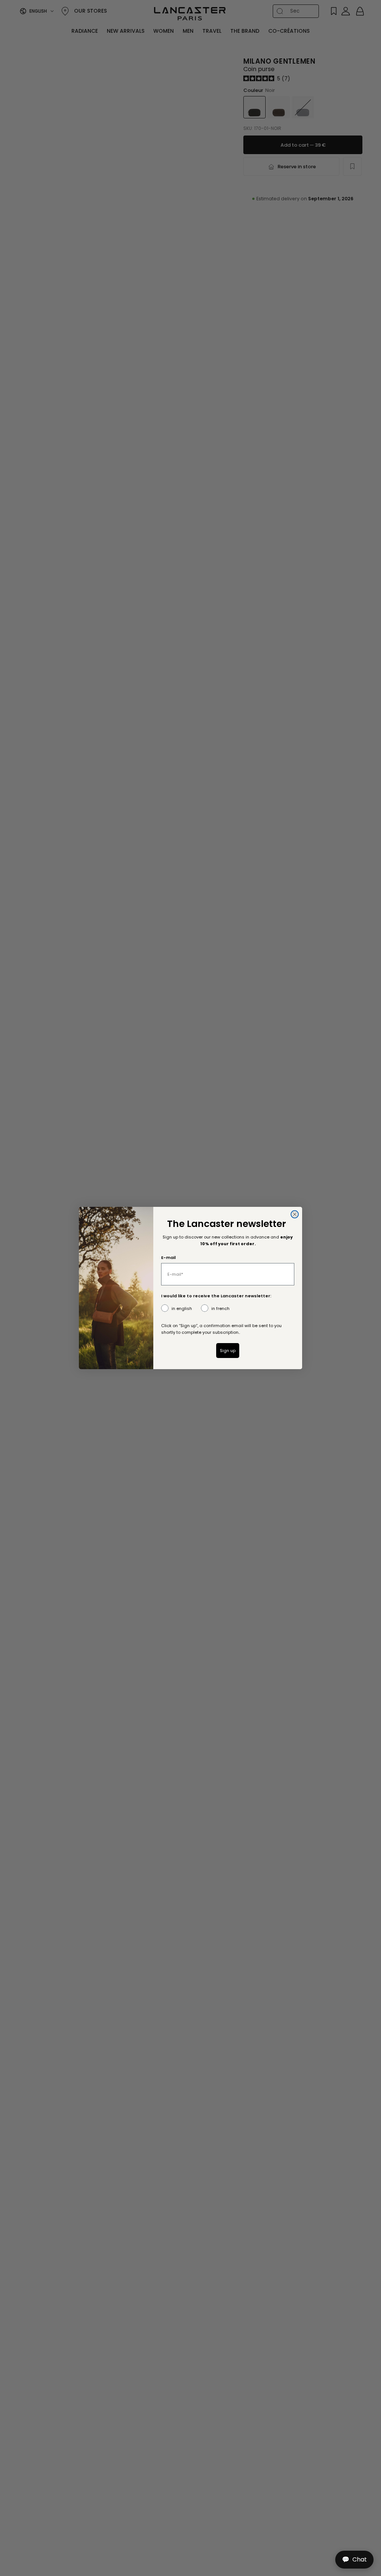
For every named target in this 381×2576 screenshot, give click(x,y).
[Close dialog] (295, 1214)
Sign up (228, 1351)
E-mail (168, 1257)
